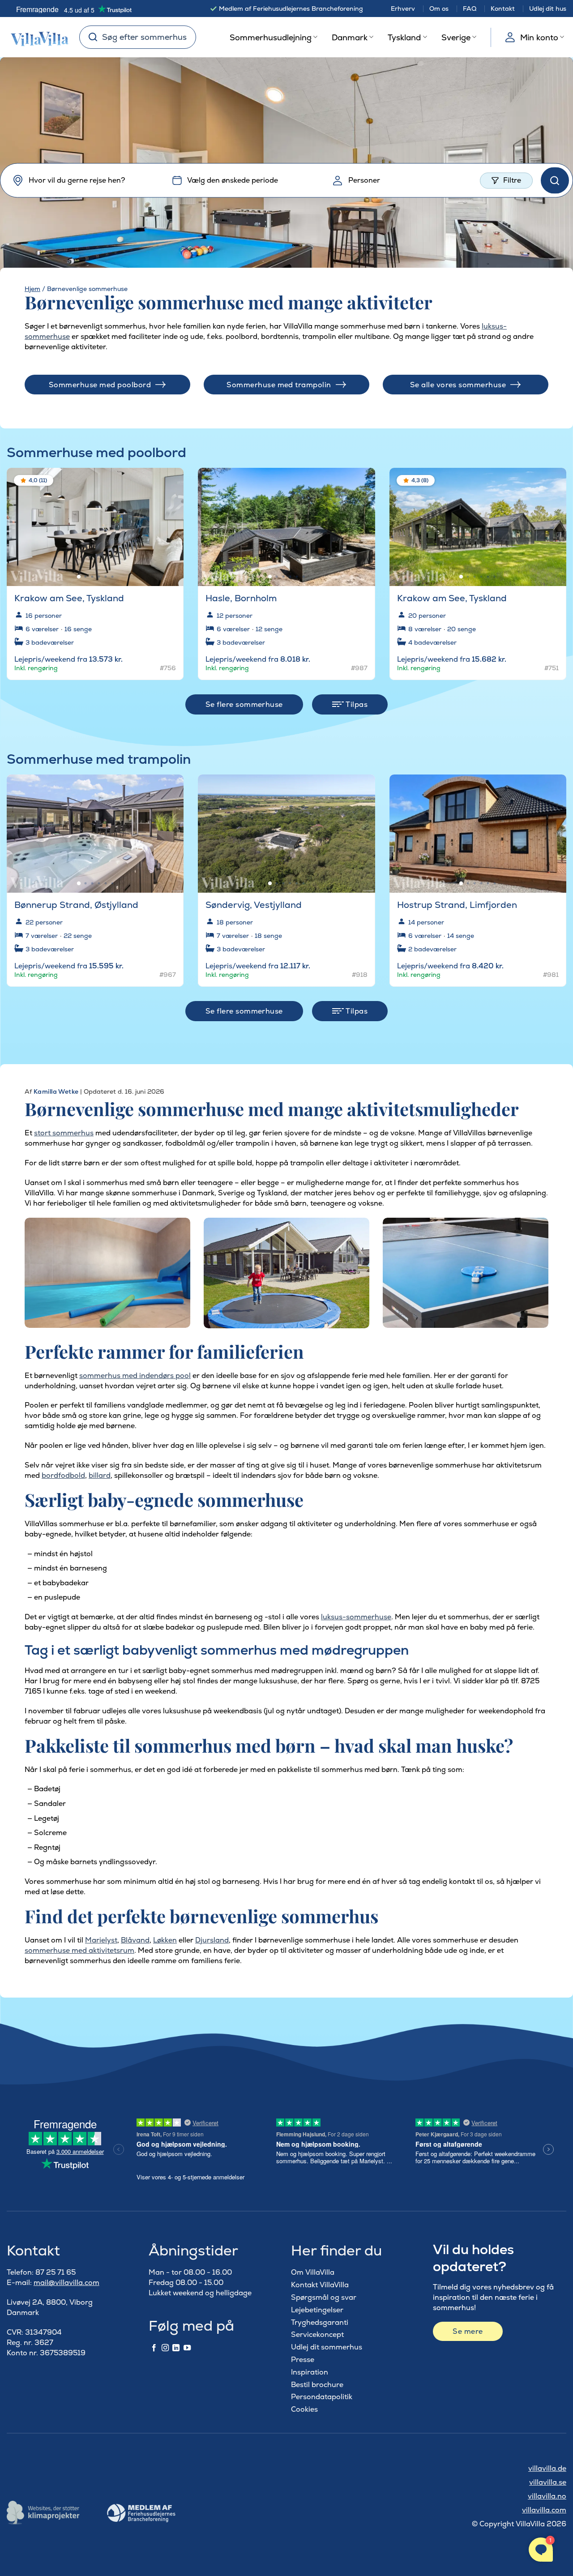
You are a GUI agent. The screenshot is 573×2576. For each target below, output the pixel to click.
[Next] (169, 523)
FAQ (470, 9)
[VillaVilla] (36, 37)
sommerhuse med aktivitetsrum (79, 1950)
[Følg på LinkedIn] (176, 2348)
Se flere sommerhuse (244, 704)
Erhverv (403, 9)
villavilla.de (547, 2468)
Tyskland (404, 37)
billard (100, 1475)
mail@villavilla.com (66, 2283)
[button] (171, 481)
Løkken (165, 1940)
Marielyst (101, 1940)
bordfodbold (63, 1475)
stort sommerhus (64, 1133)
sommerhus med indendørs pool (135, 1376)
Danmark (350, 37)
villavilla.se (548, 2482)
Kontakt (503, 9)
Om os (439, 9)
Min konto (539, 37)
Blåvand (135, 1940)
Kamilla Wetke (56, 1091)
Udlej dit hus (548, 9)
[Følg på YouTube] (187, 2348)
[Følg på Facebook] (154, 2348)
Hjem (32, 289)
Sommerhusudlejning (271, 37)
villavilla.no (547, 2496)
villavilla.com (544, 2510)
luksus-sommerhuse (356, 1617)
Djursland (212, 1940)
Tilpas (356, 704)
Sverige (456, 37)
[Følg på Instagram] (165, 2348)
